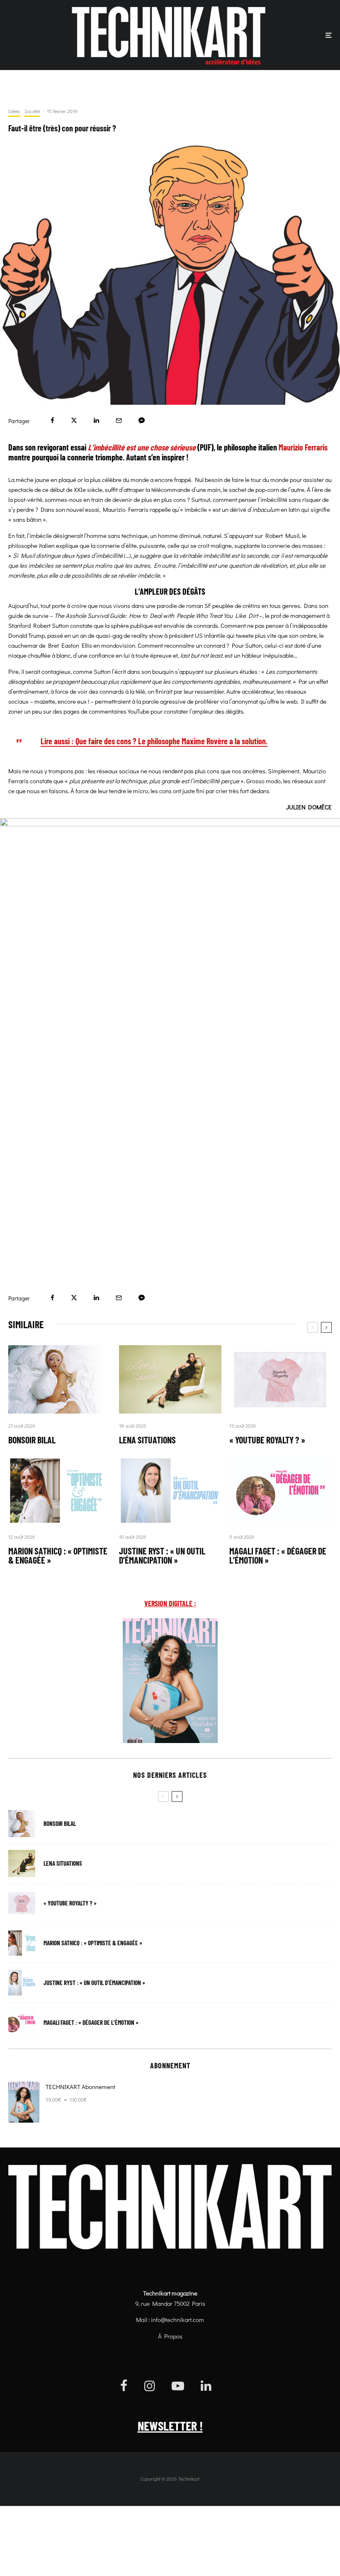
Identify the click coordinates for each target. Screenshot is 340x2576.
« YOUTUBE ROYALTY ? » (267, 1440)
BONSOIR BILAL (32, 1440)
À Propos (170, 2336)
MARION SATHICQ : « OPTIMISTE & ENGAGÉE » (58, 1555)
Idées (14, 111)
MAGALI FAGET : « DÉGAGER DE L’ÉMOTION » (278, 1555)
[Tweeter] (74, 420)
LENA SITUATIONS (147, 1440)
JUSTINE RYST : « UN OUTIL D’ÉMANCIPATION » (162, 1555)
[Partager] (52, 420)
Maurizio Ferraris (303, 447)
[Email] (119, 420)
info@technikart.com (177, 2319)
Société (32, 111)
